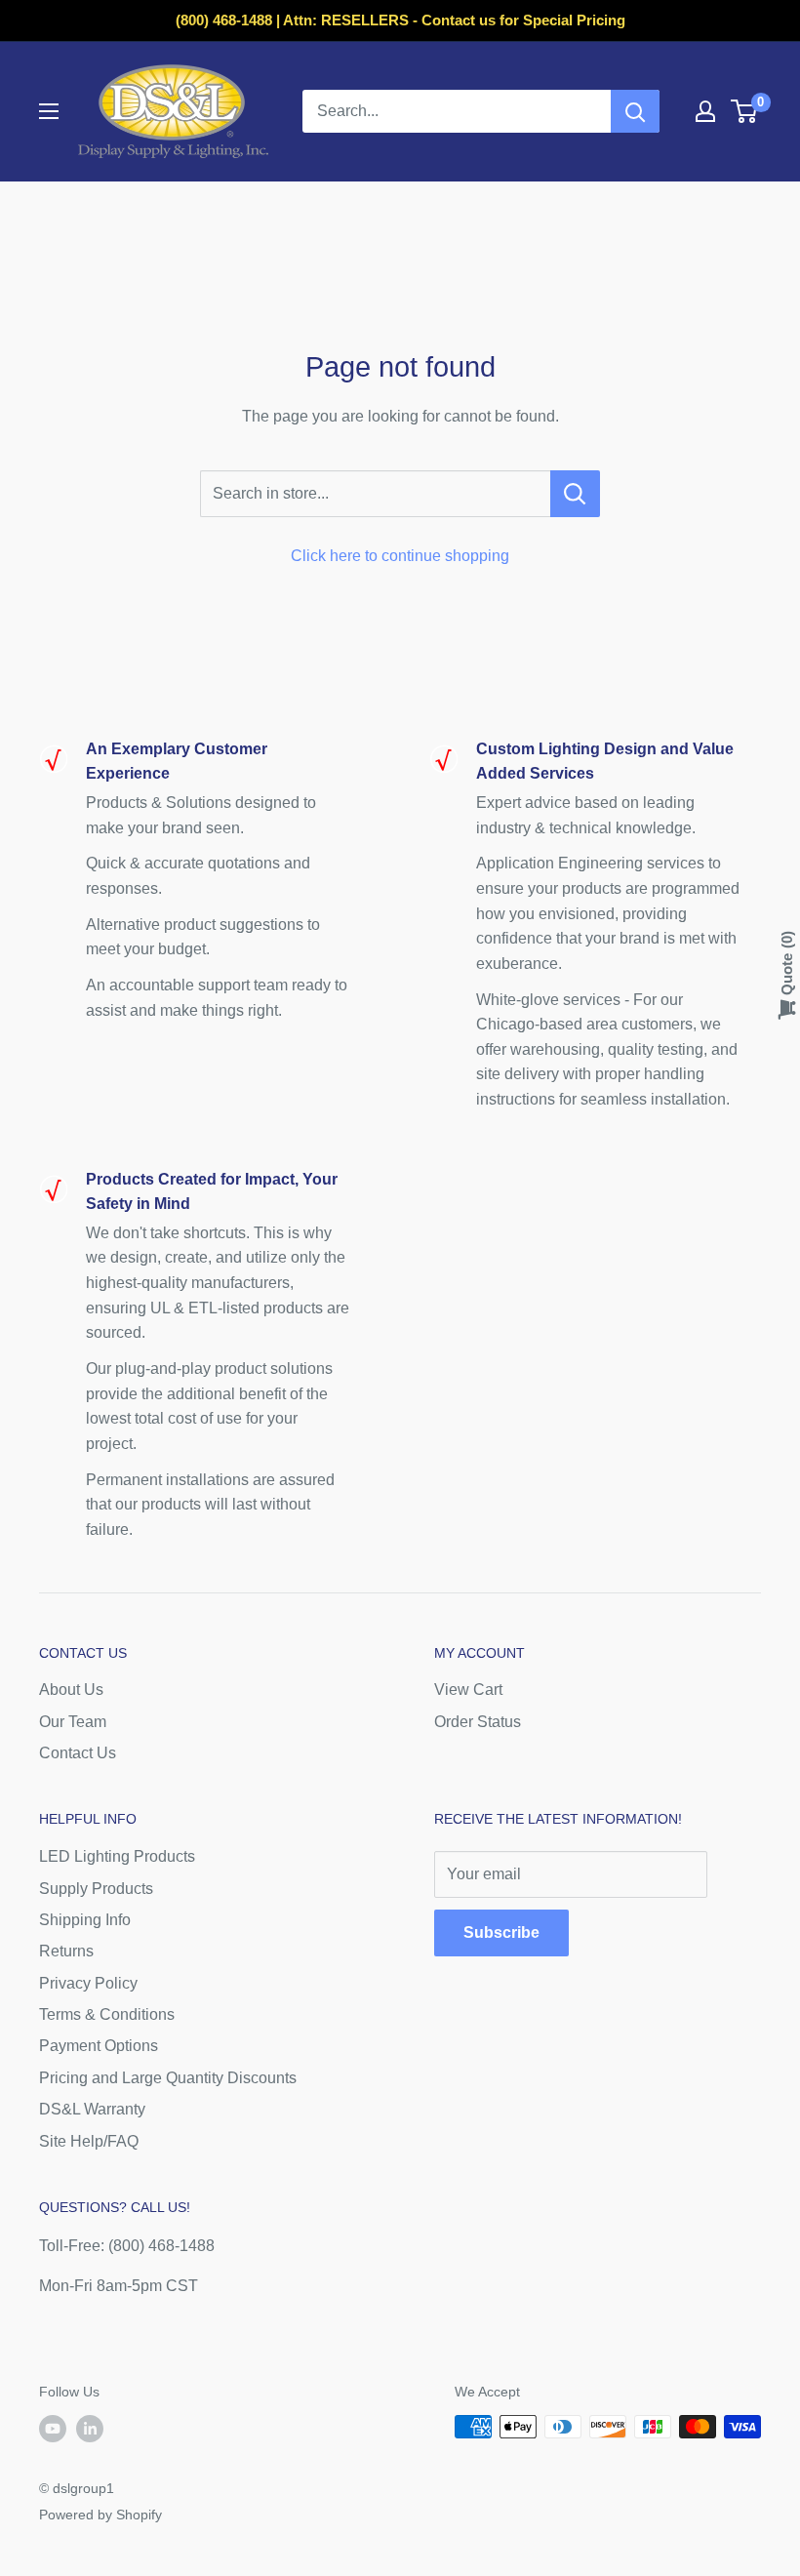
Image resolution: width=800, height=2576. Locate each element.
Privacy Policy (88, 1983)
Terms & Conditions (107, 2014)
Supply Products (96, 1889)
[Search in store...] (575, 494)
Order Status (478, 1722)
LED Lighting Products (117, 1856)
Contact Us (78, 1753)
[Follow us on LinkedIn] (90, 2429)
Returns (66, 1951)
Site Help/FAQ (89, 2141)
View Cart (468, 1690)
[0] (745, 111)
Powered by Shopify (100, 2515)
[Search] (635, 111)
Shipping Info (85, 1920)
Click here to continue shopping (400, 556)
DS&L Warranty (92, 2109)
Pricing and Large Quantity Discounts (168, 2078)
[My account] (705, 111)
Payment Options (99, 2046)
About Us (71, 1690)
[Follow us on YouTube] (53, 2429)
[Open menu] (49, 111)
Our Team (73, 1722)
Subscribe (501, 1932)
